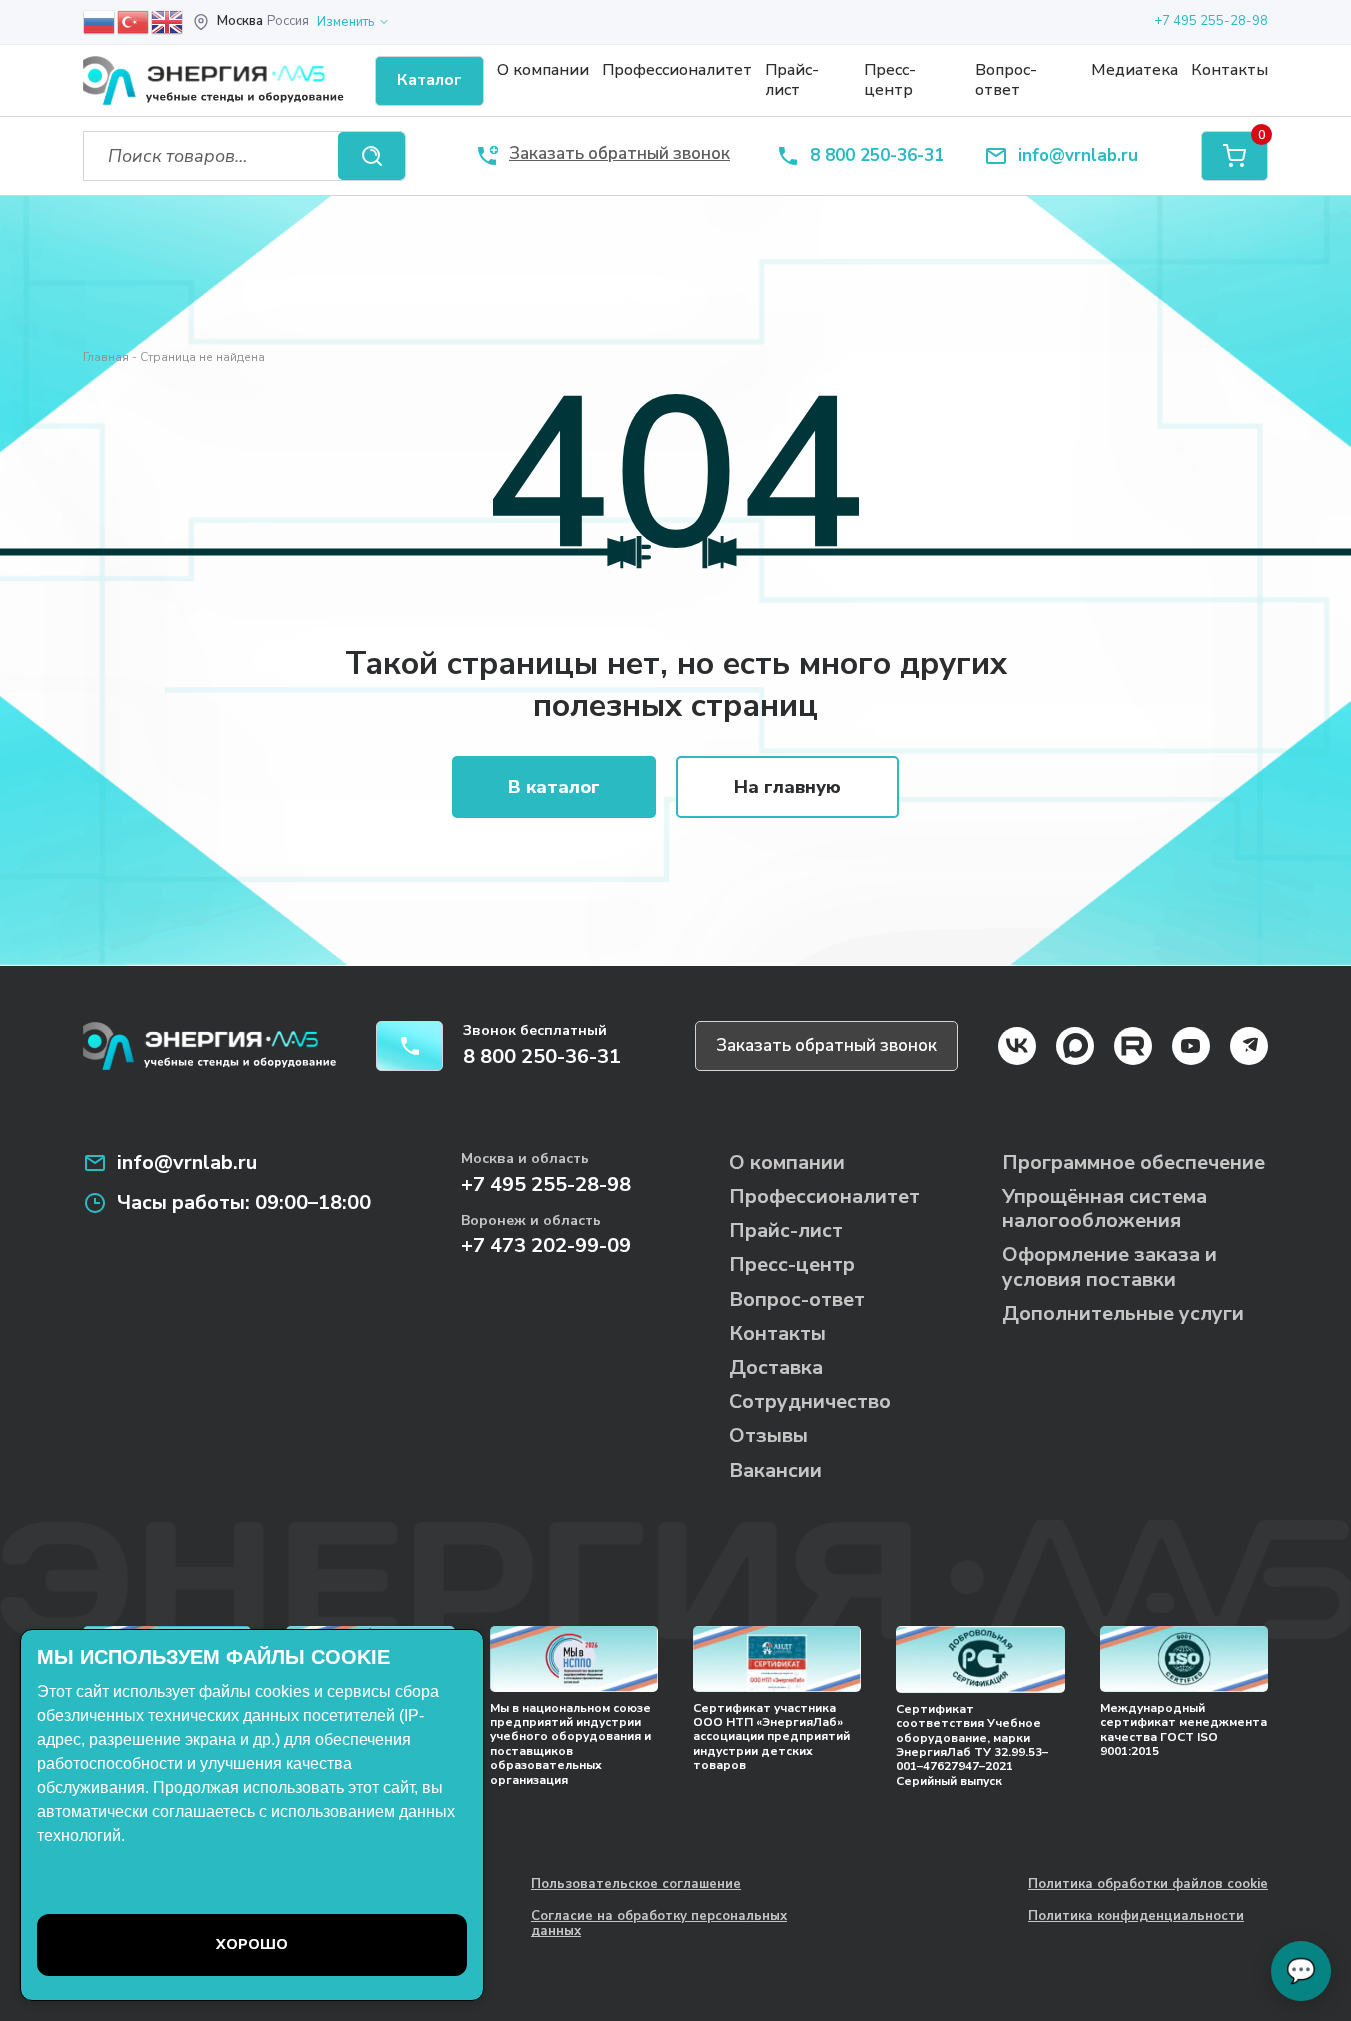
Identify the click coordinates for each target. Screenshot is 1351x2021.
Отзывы (768, 1435)
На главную (787, 787)
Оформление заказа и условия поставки (1109, 1266)
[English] (168, 21)
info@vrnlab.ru (1078, 156)
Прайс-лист (792, 79)
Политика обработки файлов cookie (1148, 1885)
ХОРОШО (252, 1944)
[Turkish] (134, 21)
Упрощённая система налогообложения (1104, 1208)
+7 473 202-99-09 (546, 1245)
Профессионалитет (677, 70)
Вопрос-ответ (1006, 79)
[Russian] (100, 21)
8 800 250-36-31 (877, 156)
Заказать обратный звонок (826, 1045)
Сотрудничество (810, 1401)
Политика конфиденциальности (1136, 1917)
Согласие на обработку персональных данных (659, 1924)
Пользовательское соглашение (636, 1885)
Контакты (1229, 70)
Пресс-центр (890, 79)
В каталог (554, 787)
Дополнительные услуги (1123, 1313)
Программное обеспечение (1133, 1162)
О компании (543, 70)
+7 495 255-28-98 (1211, 21)
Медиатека (1134, 70)
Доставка (776, 1367)
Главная (106, 357)
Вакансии (775, 1470)
